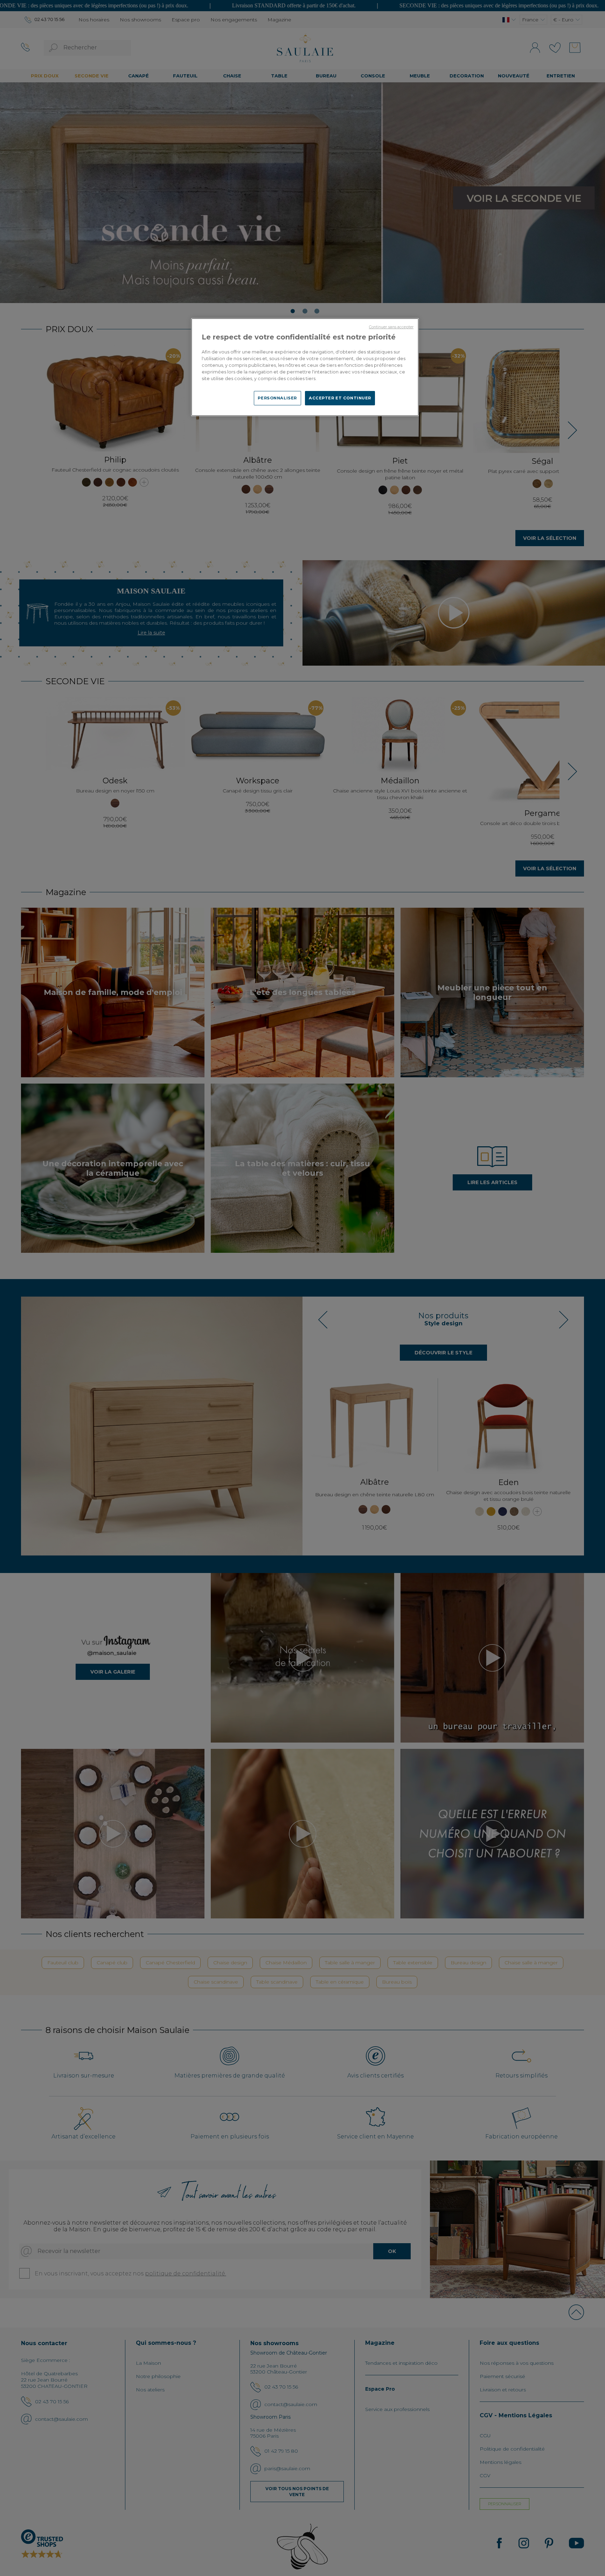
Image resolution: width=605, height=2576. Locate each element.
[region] (305, 367)
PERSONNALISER (277, 398)
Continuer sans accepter (391, 327)
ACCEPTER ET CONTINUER (340, 398)
